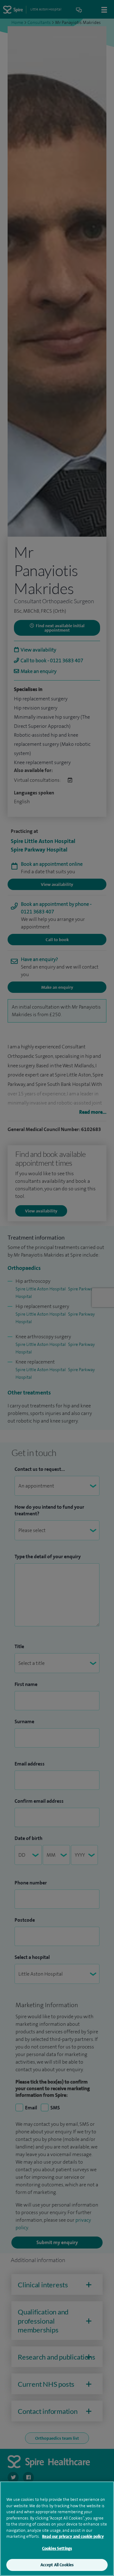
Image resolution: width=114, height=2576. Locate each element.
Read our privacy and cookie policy (73, 2536)
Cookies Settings (57, 2548)
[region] (57, 2529)
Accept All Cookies (57, 2565)
